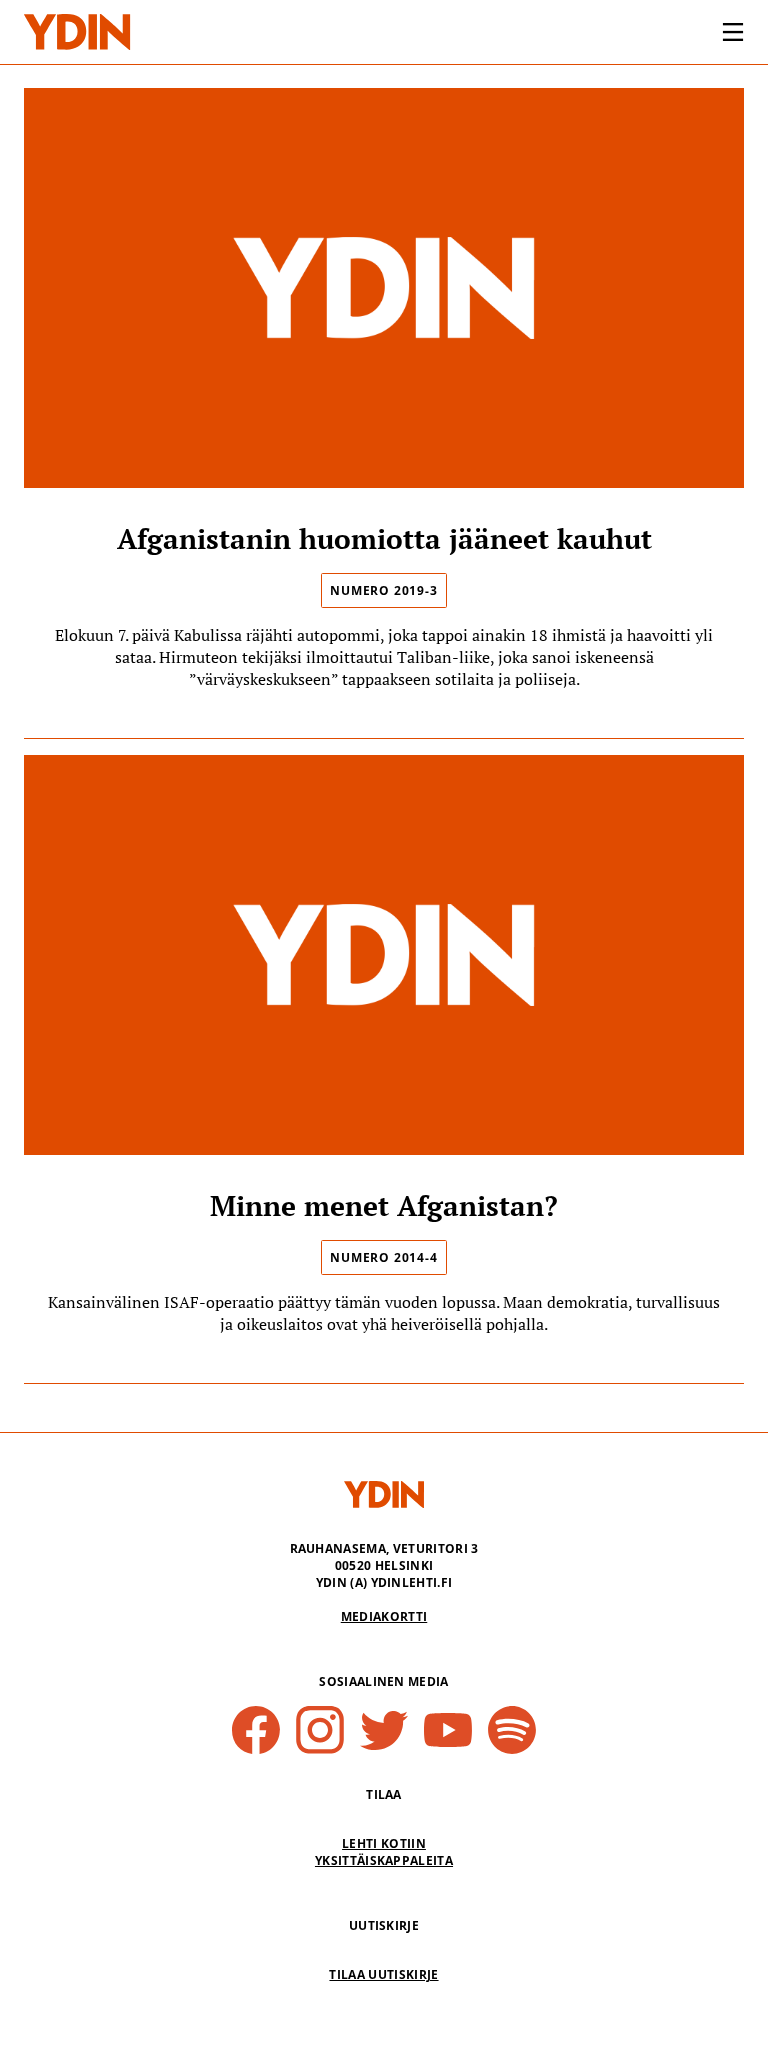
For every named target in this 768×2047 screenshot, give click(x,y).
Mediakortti (384, 1616)
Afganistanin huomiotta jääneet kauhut (384, 538)
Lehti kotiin (384, 1843)
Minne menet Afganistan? (384, 1205)
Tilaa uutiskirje (383, 1974)
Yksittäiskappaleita (384, 1860)
